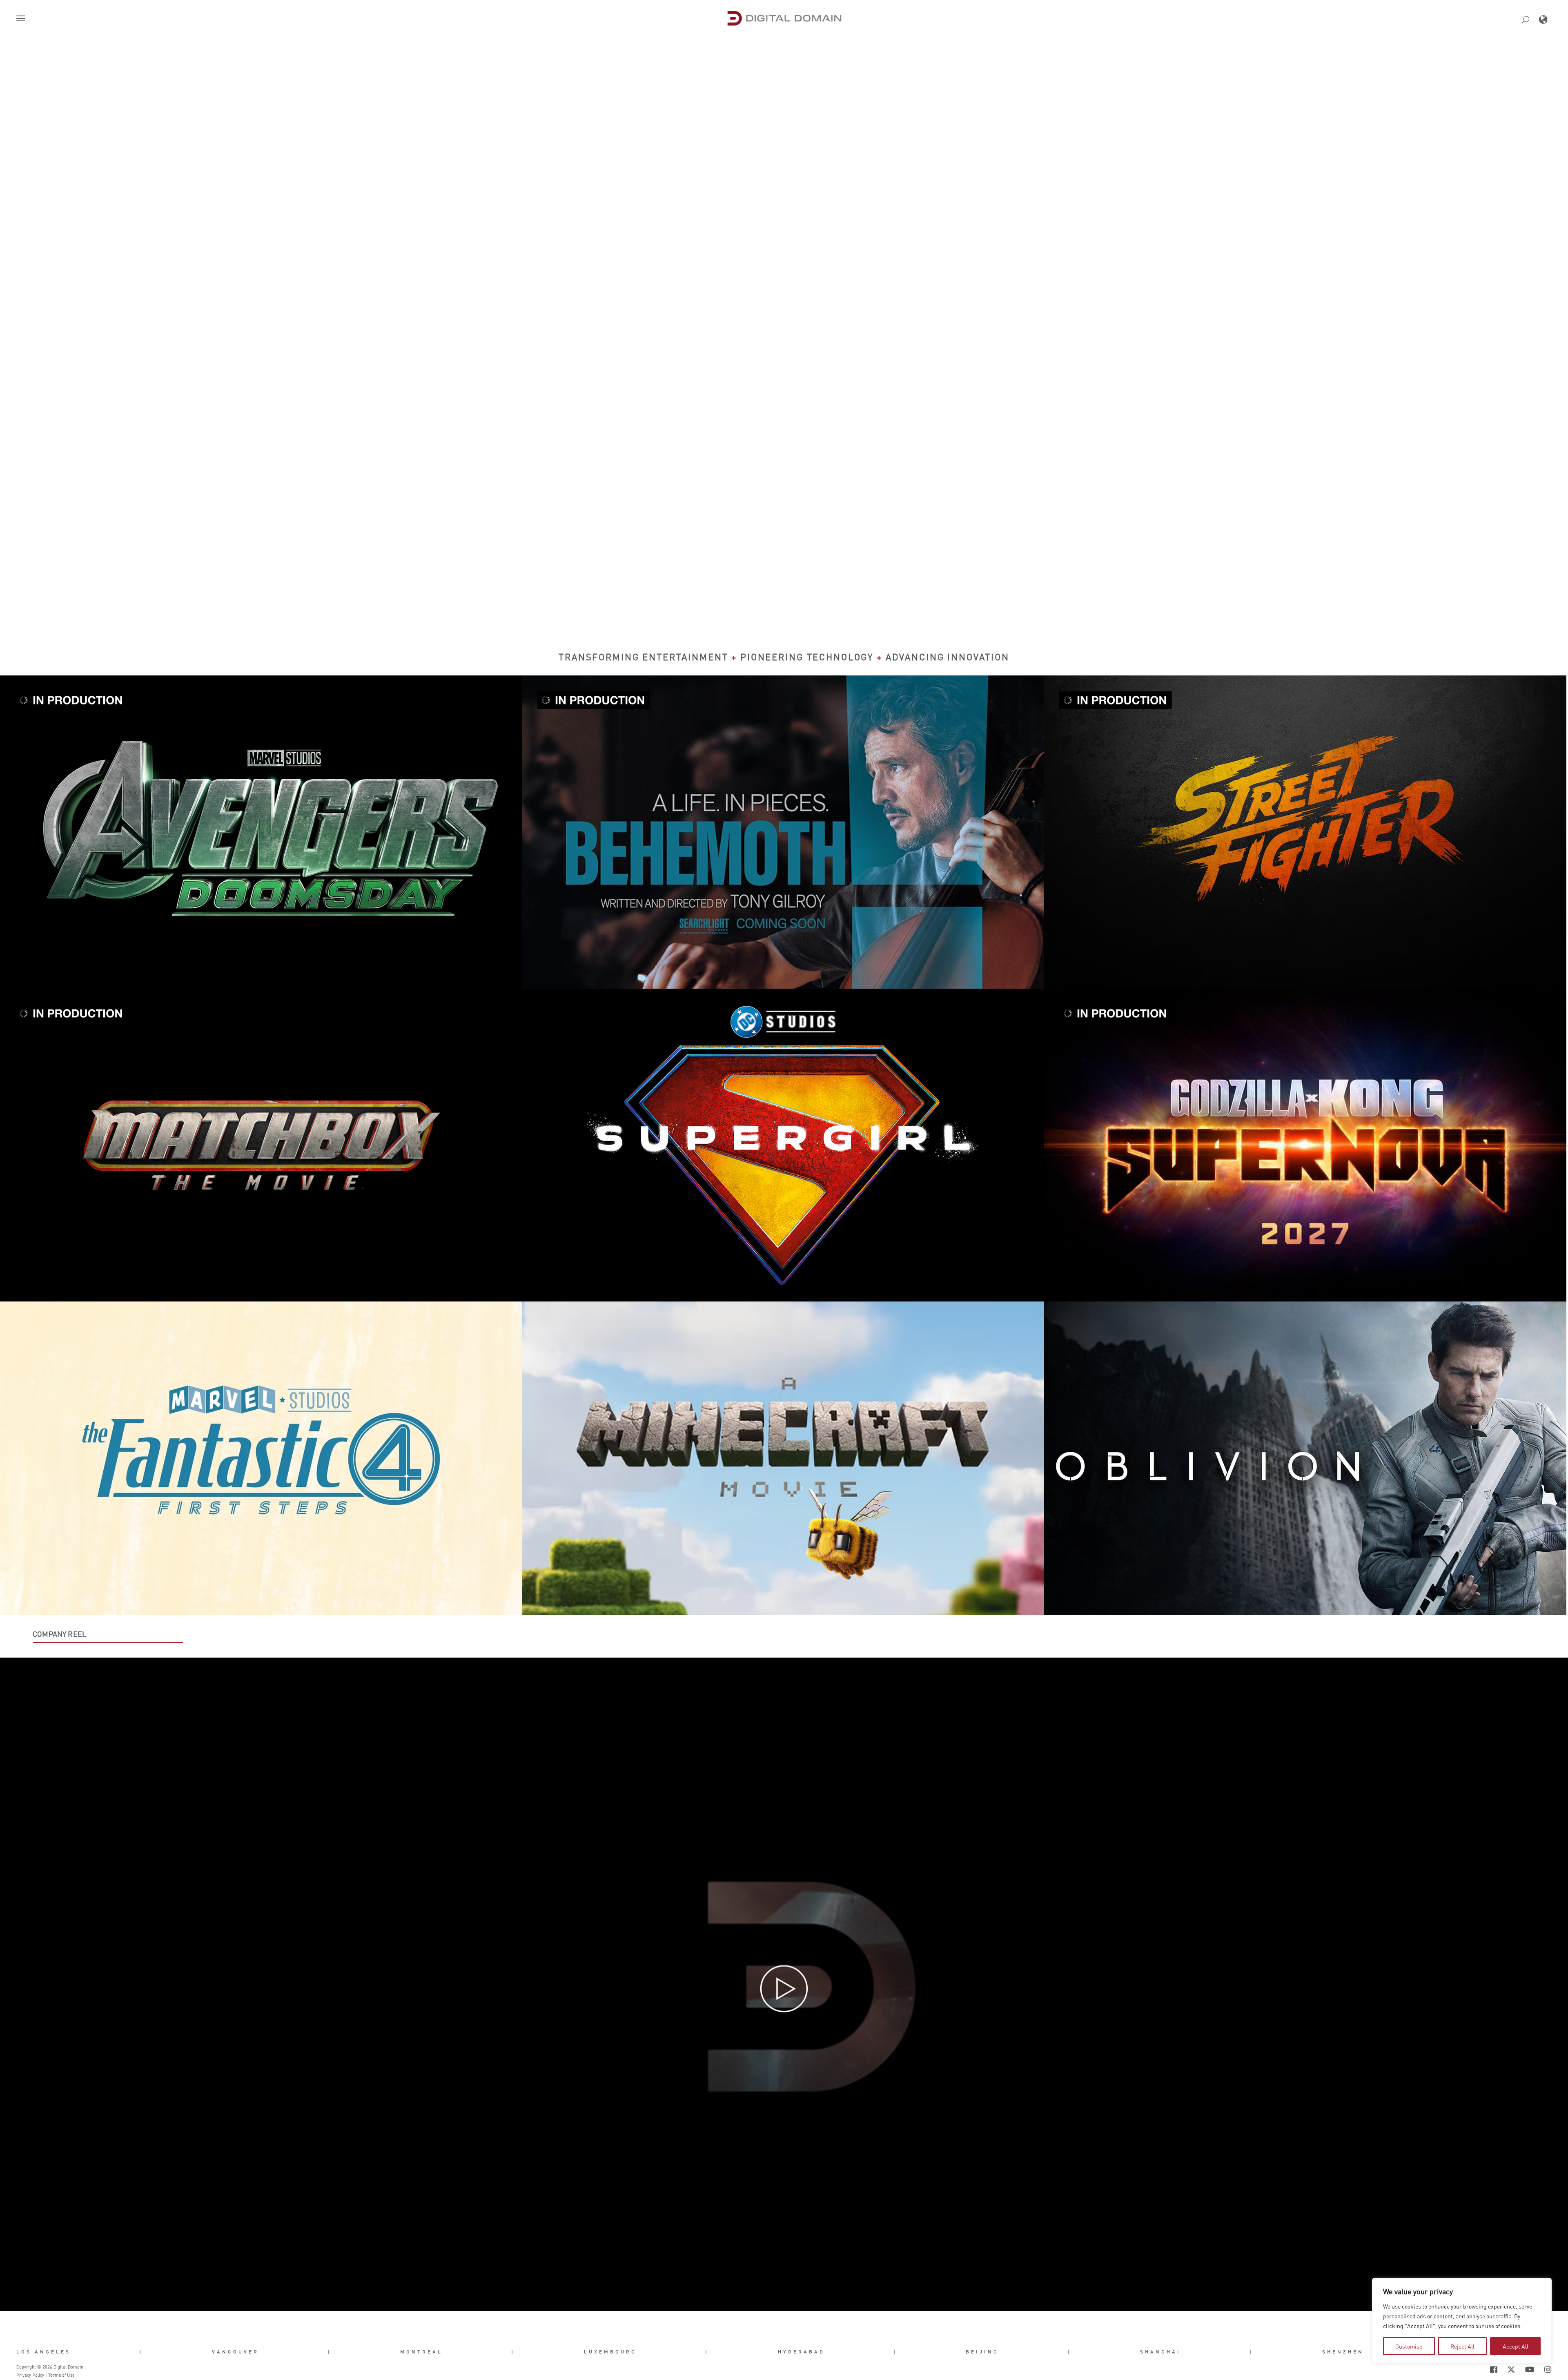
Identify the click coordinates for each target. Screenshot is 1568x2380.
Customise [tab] (1409, 2346)
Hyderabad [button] (801, 2352)
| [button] (141, 2352)
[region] (1462, 2321)
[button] (22, 19)
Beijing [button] (982, 2352)
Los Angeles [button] (43, 2352)
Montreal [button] (421, 2352)
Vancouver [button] (235, 2352)
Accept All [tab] (1516, 2346)
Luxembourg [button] (610, 2352)
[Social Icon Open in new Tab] (1467, 2369)
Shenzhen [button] (1343, 2352)
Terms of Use (61, 2375)
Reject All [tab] (1462, 2346)
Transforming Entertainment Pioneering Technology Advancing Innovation (784, 657)
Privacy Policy (30, 2375)
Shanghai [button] (1160, 2352)
